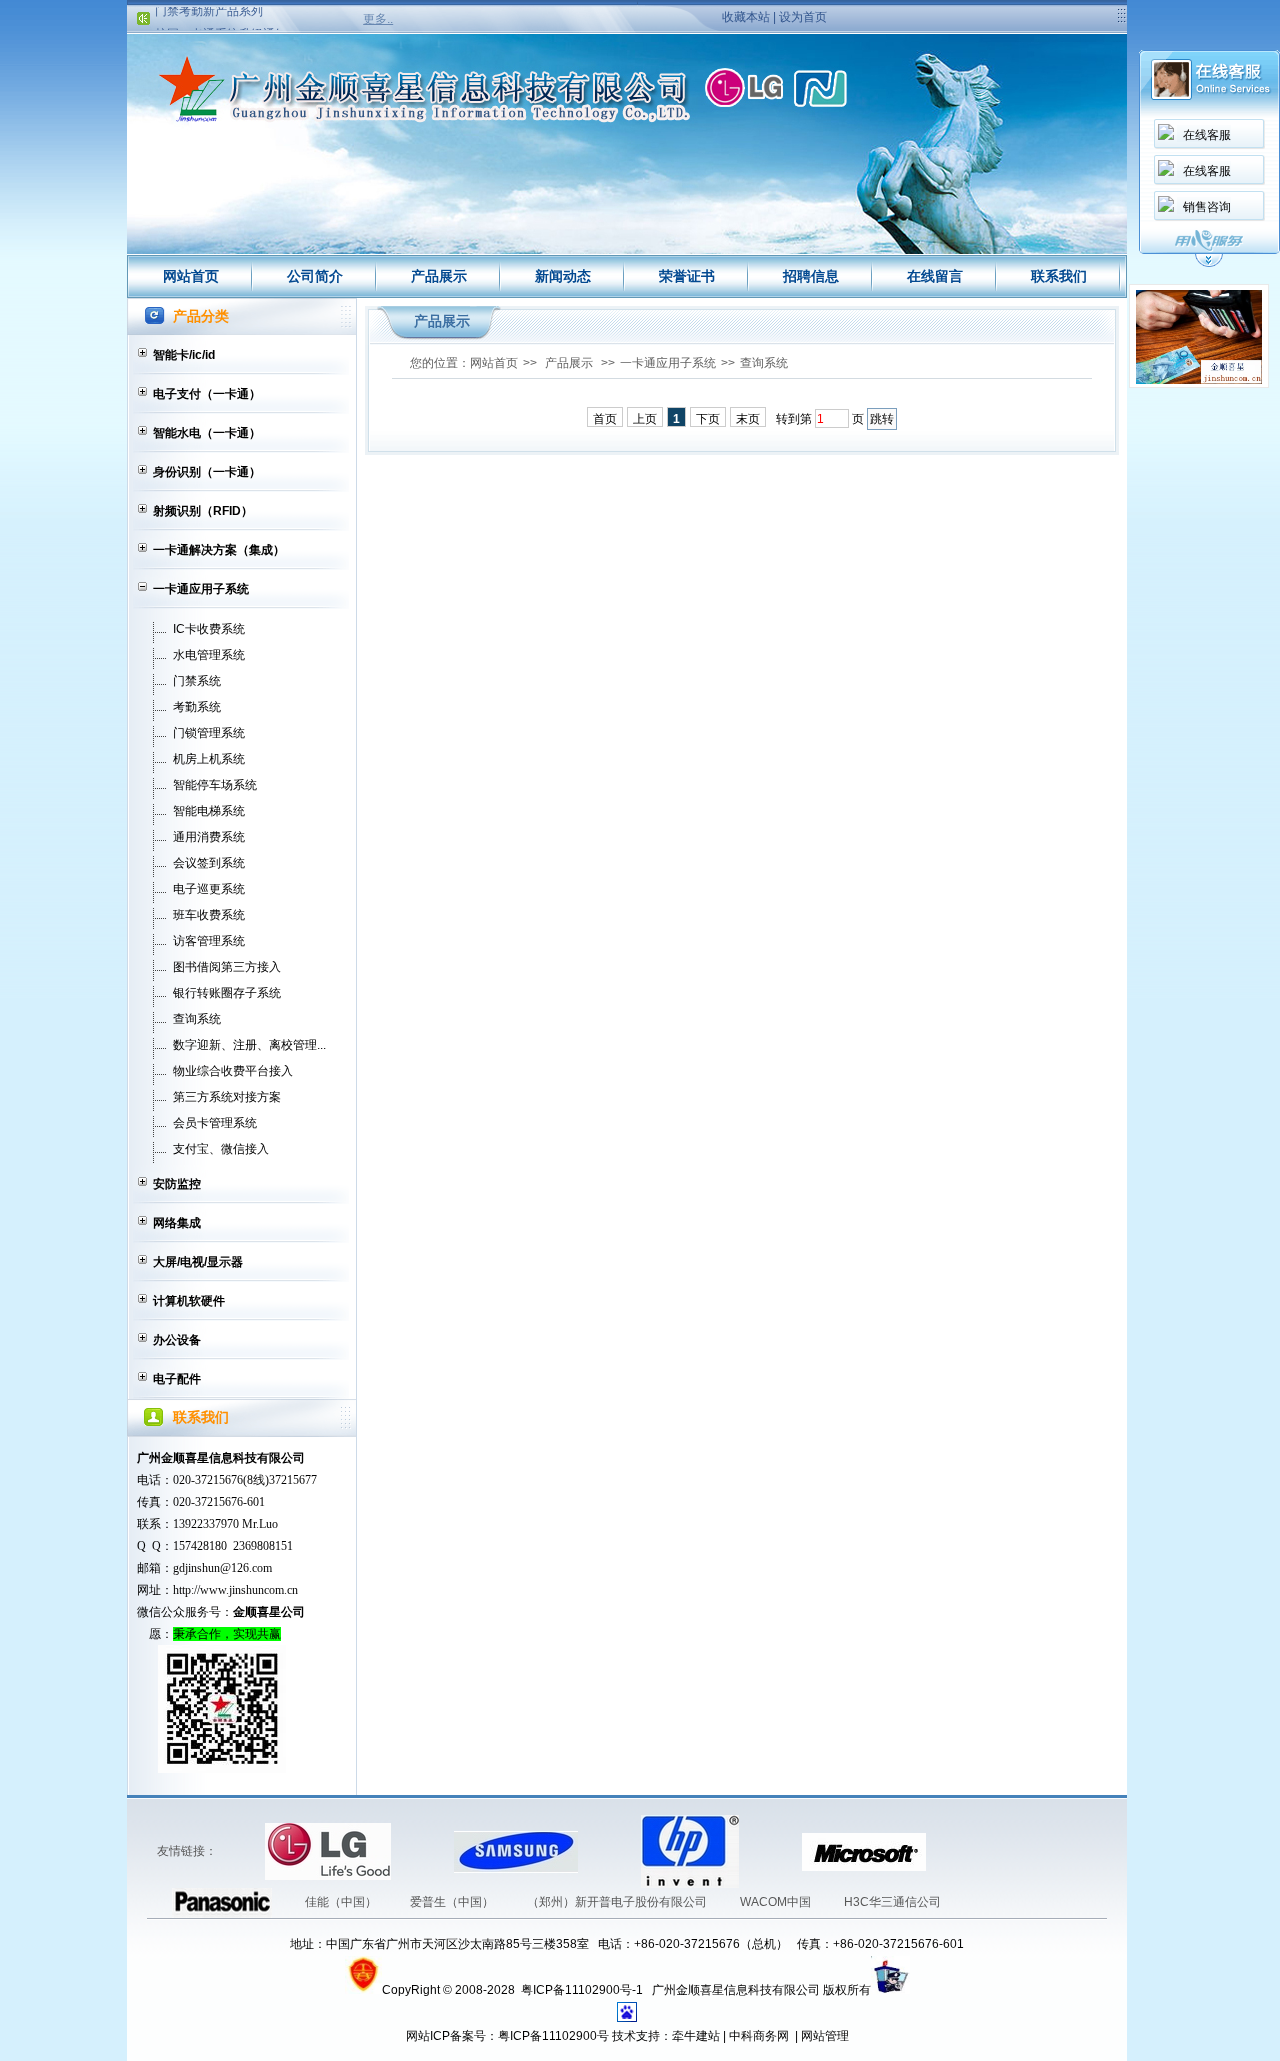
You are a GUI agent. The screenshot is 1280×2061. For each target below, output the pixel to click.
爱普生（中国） (453, 1902)
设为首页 (803, 17)
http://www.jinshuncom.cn (235, 1590)
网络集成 (177, 1223)
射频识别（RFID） (203, 511)
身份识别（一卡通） (207, 472)
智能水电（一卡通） (207, 433)
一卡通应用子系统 (201, 589)
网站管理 (825, 2036)
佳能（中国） (342, 1902)
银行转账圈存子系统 (227, 993)
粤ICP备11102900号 (553, 2036)
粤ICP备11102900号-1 (583, 1990)
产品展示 (439, 276)
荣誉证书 (687, 276)
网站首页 (191, 276)
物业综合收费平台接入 (233, 1071)
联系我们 (1059, 276)
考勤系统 (197, 707)
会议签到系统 (209, 863)
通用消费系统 (209, 837)
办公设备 (177, 1340)
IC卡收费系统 (209, 629)
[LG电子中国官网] (235, 1851)
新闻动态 (563, 276)
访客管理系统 (209, 941)
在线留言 (935, 276)
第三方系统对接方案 (227, 1097)
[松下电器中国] (956, 1851)
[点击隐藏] (1209, 264)
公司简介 (315, 276)
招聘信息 (811, 276)
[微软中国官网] (772, 1851)
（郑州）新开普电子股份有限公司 (618, 1902)
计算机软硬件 (189, 1301)
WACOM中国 (777, 1902)
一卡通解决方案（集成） (219, 550)
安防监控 (177, 1184)
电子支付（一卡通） (207, 394)
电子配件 (177, 1379)
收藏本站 (746, 17)
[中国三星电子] (424, 1851)
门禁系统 (197, 681)
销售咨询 (1207, 207)
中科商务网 (759, 2036)
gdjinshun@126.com (222, 1568)
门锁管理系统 (209, 733)
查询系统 (197, 1019)
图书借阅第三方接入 (227, 967)
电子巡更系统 (209, 889)
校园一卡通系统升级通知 (221, 21)
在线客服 (1207, 135)
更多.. (378, 19)
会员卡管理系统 (215, 1123)
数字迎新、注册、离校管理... (249, 1045)
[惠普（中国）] (611, 1851)
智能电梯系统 (209, 811)
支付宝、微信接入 (221, 1149)
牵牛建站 (696, 2036)
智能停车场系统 (215, 785)
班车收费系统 (209, 915)
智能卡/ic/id (184, 355)
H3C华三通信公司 (892, 1902)
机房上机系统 (209, 759)
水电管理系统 (209, 655)
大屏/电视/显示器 (198, 1262)
